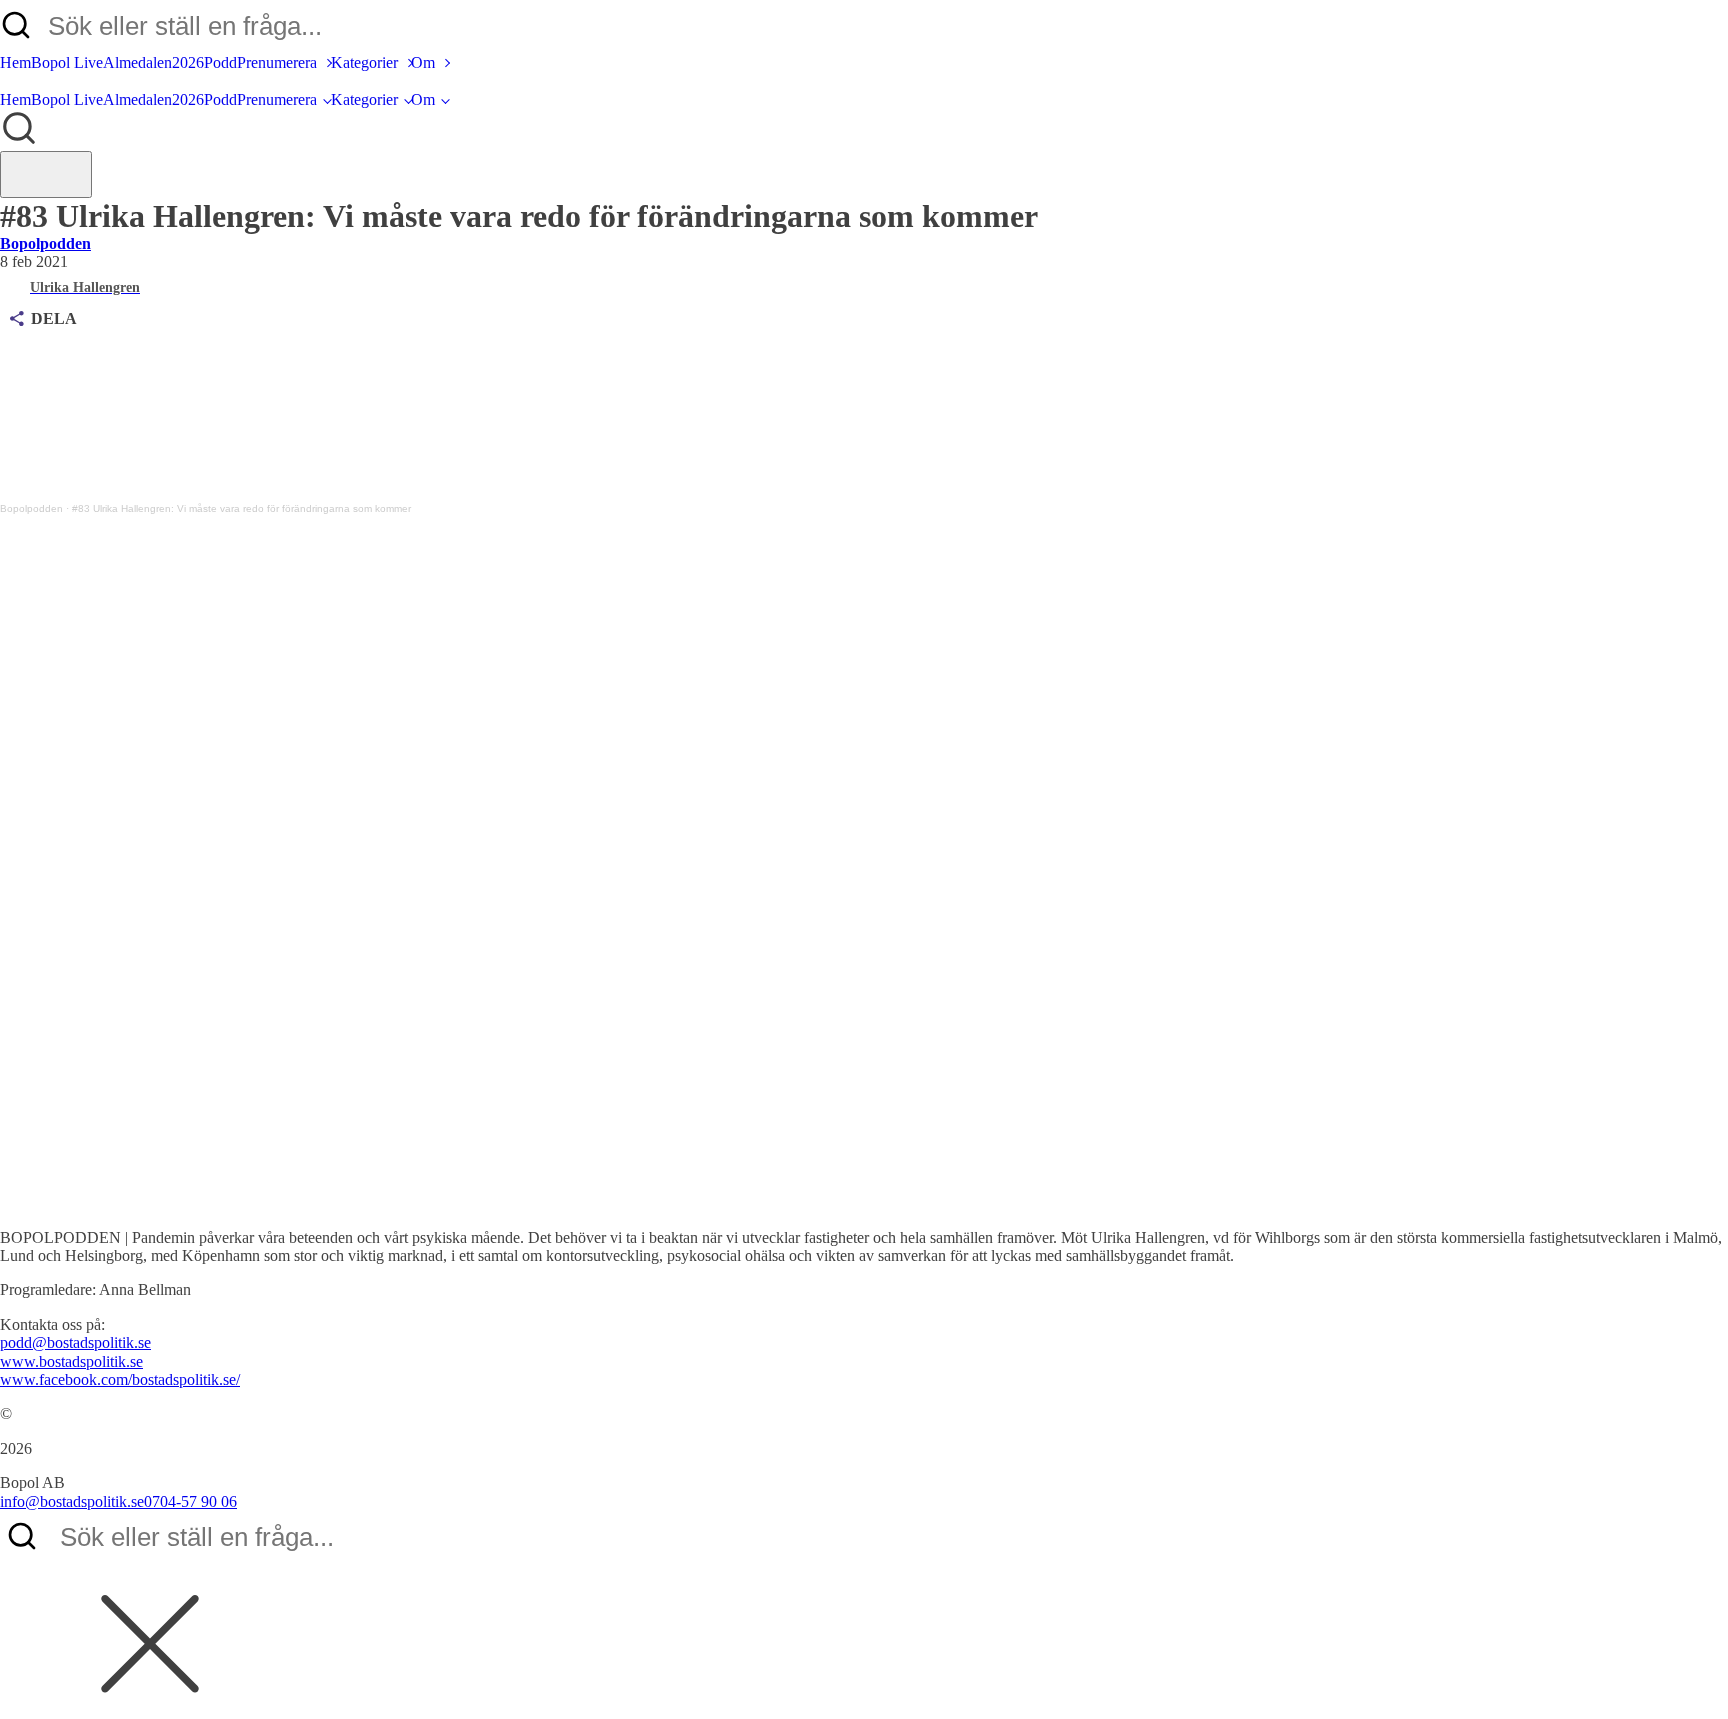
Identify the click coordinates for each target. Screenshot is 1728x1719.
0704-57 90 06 (190, 1501)
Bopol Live (67, 62)
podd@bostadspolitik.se (75, 1342)
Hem (15, 62)
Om (423, 62)
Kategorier (364, 62)
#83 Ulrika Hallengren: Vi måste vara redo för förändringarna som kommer (241, 508)
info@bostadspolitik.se (72, 1501)
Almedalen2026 (153, 62)
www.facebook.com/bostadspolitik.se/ (120, 1379)
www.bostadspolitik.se (71, 1361)
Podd (220, 62)
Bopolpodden (45, 243)
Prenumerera (277, 62)
